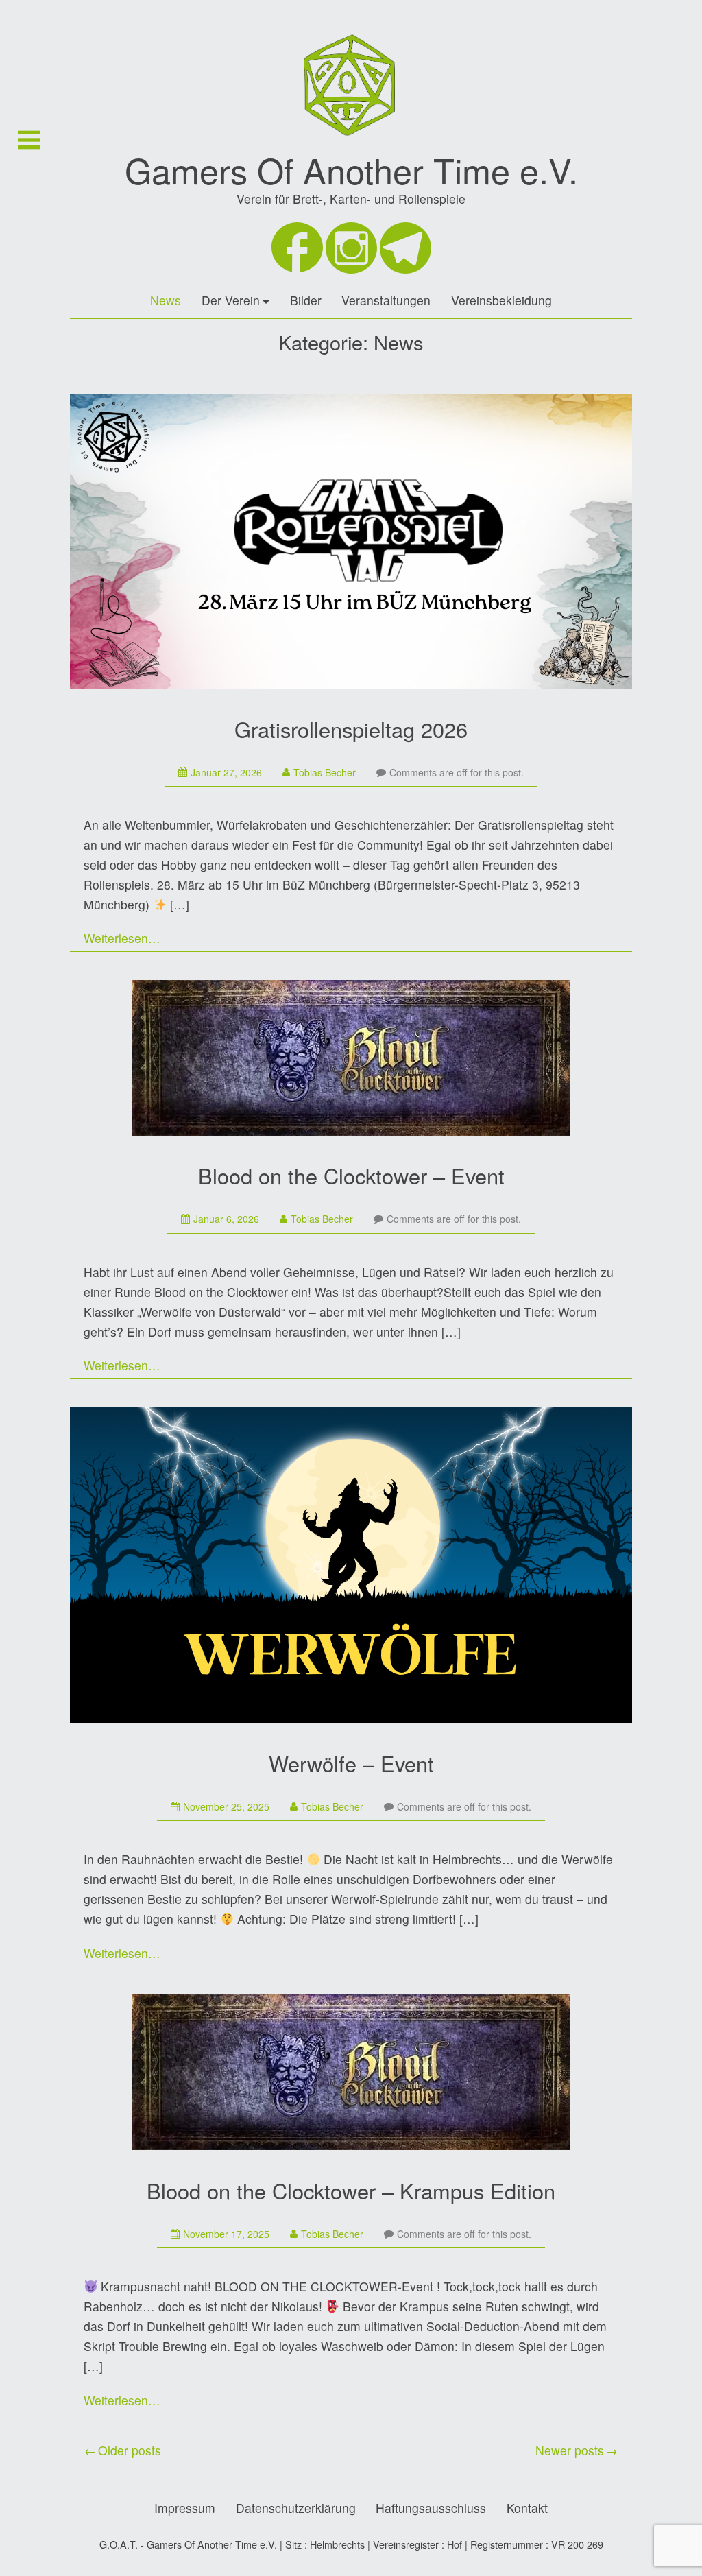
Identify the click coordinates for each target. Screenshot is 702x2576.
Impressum (185, 2508)
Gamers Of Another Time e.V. (351, 169)
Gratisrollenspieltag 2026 (351, 729)
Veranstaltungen (386, 300)
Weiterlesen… (122, 938)
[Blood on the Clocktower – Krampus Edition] (351, 2075)
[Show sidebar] (29, 140)
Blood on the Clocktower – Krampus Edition (351, 2191)
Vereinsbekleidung (501, 300)
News (166, 300)
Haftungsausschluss (431, 2508)
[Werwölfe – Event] (351, 1567)
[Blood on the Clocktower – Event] (351, 1060)
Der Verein (231, 300)
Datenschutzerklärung (296, 2508)
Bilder (306, 300)
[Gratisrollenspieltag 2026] (351, 544)
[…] (180, 904)
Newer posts (570, 2450)
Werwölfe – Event (351, 1763)
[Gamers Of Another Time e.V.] (351, 144)
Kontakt (527, 2508)
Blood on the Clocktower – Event (351, 1176)
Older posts (130, 2450)
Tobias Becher (325, 772)
